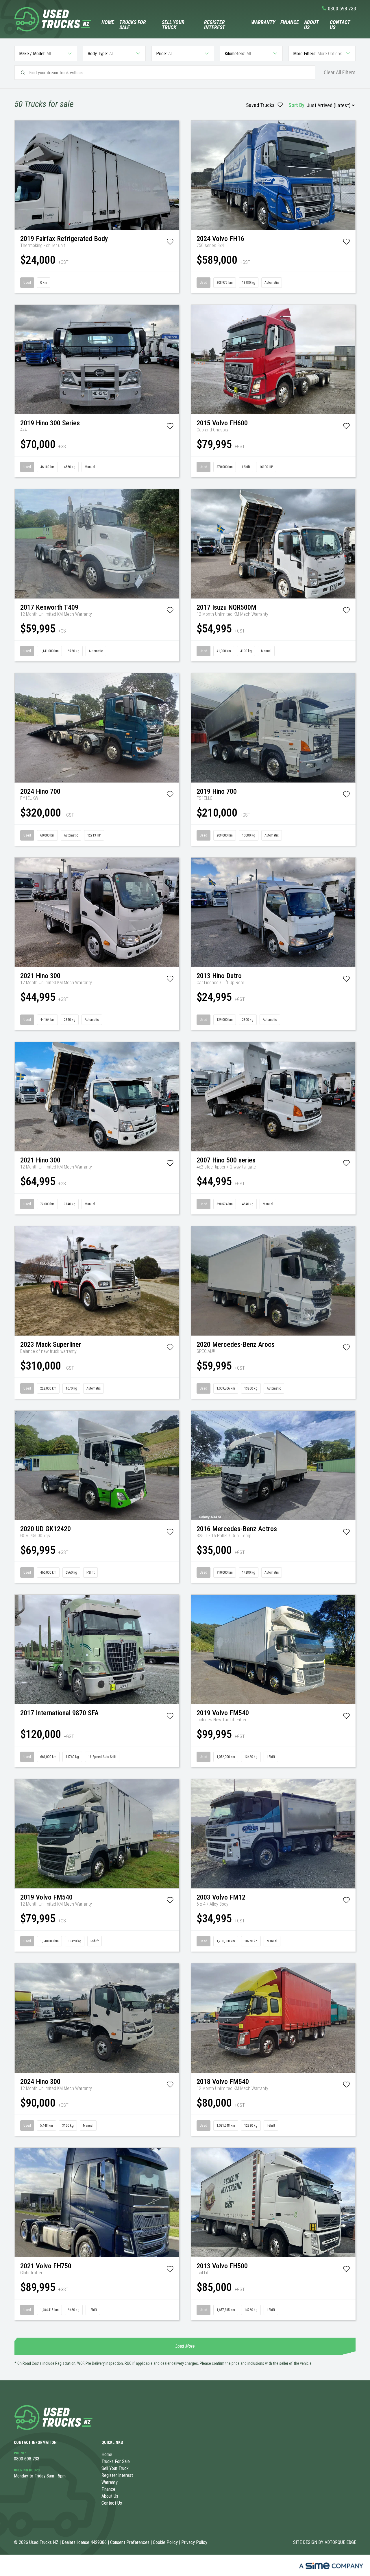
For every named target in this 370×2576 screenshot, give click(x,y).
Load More (185, 2346)
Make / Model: (32, 54)
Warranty (263, 22)
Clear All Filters (340, 73)
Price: (161, 54)
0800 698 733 (342, 9)
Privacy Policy (194, 2542)
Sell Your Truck (173, 25)
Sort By (296, 105)
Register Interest (215, 25)
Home (108, 22)
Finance (290, 22)
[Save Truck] (170, 243)
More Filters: (305, 54)
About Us (311, 25)
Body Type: (98, 54)
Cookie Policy (165, 2542)
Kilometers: (235, 54)
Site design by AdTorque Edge (325, 2542)
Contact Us (340, 25)
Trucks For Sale (133, 25)
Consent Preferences (130, 2542)
